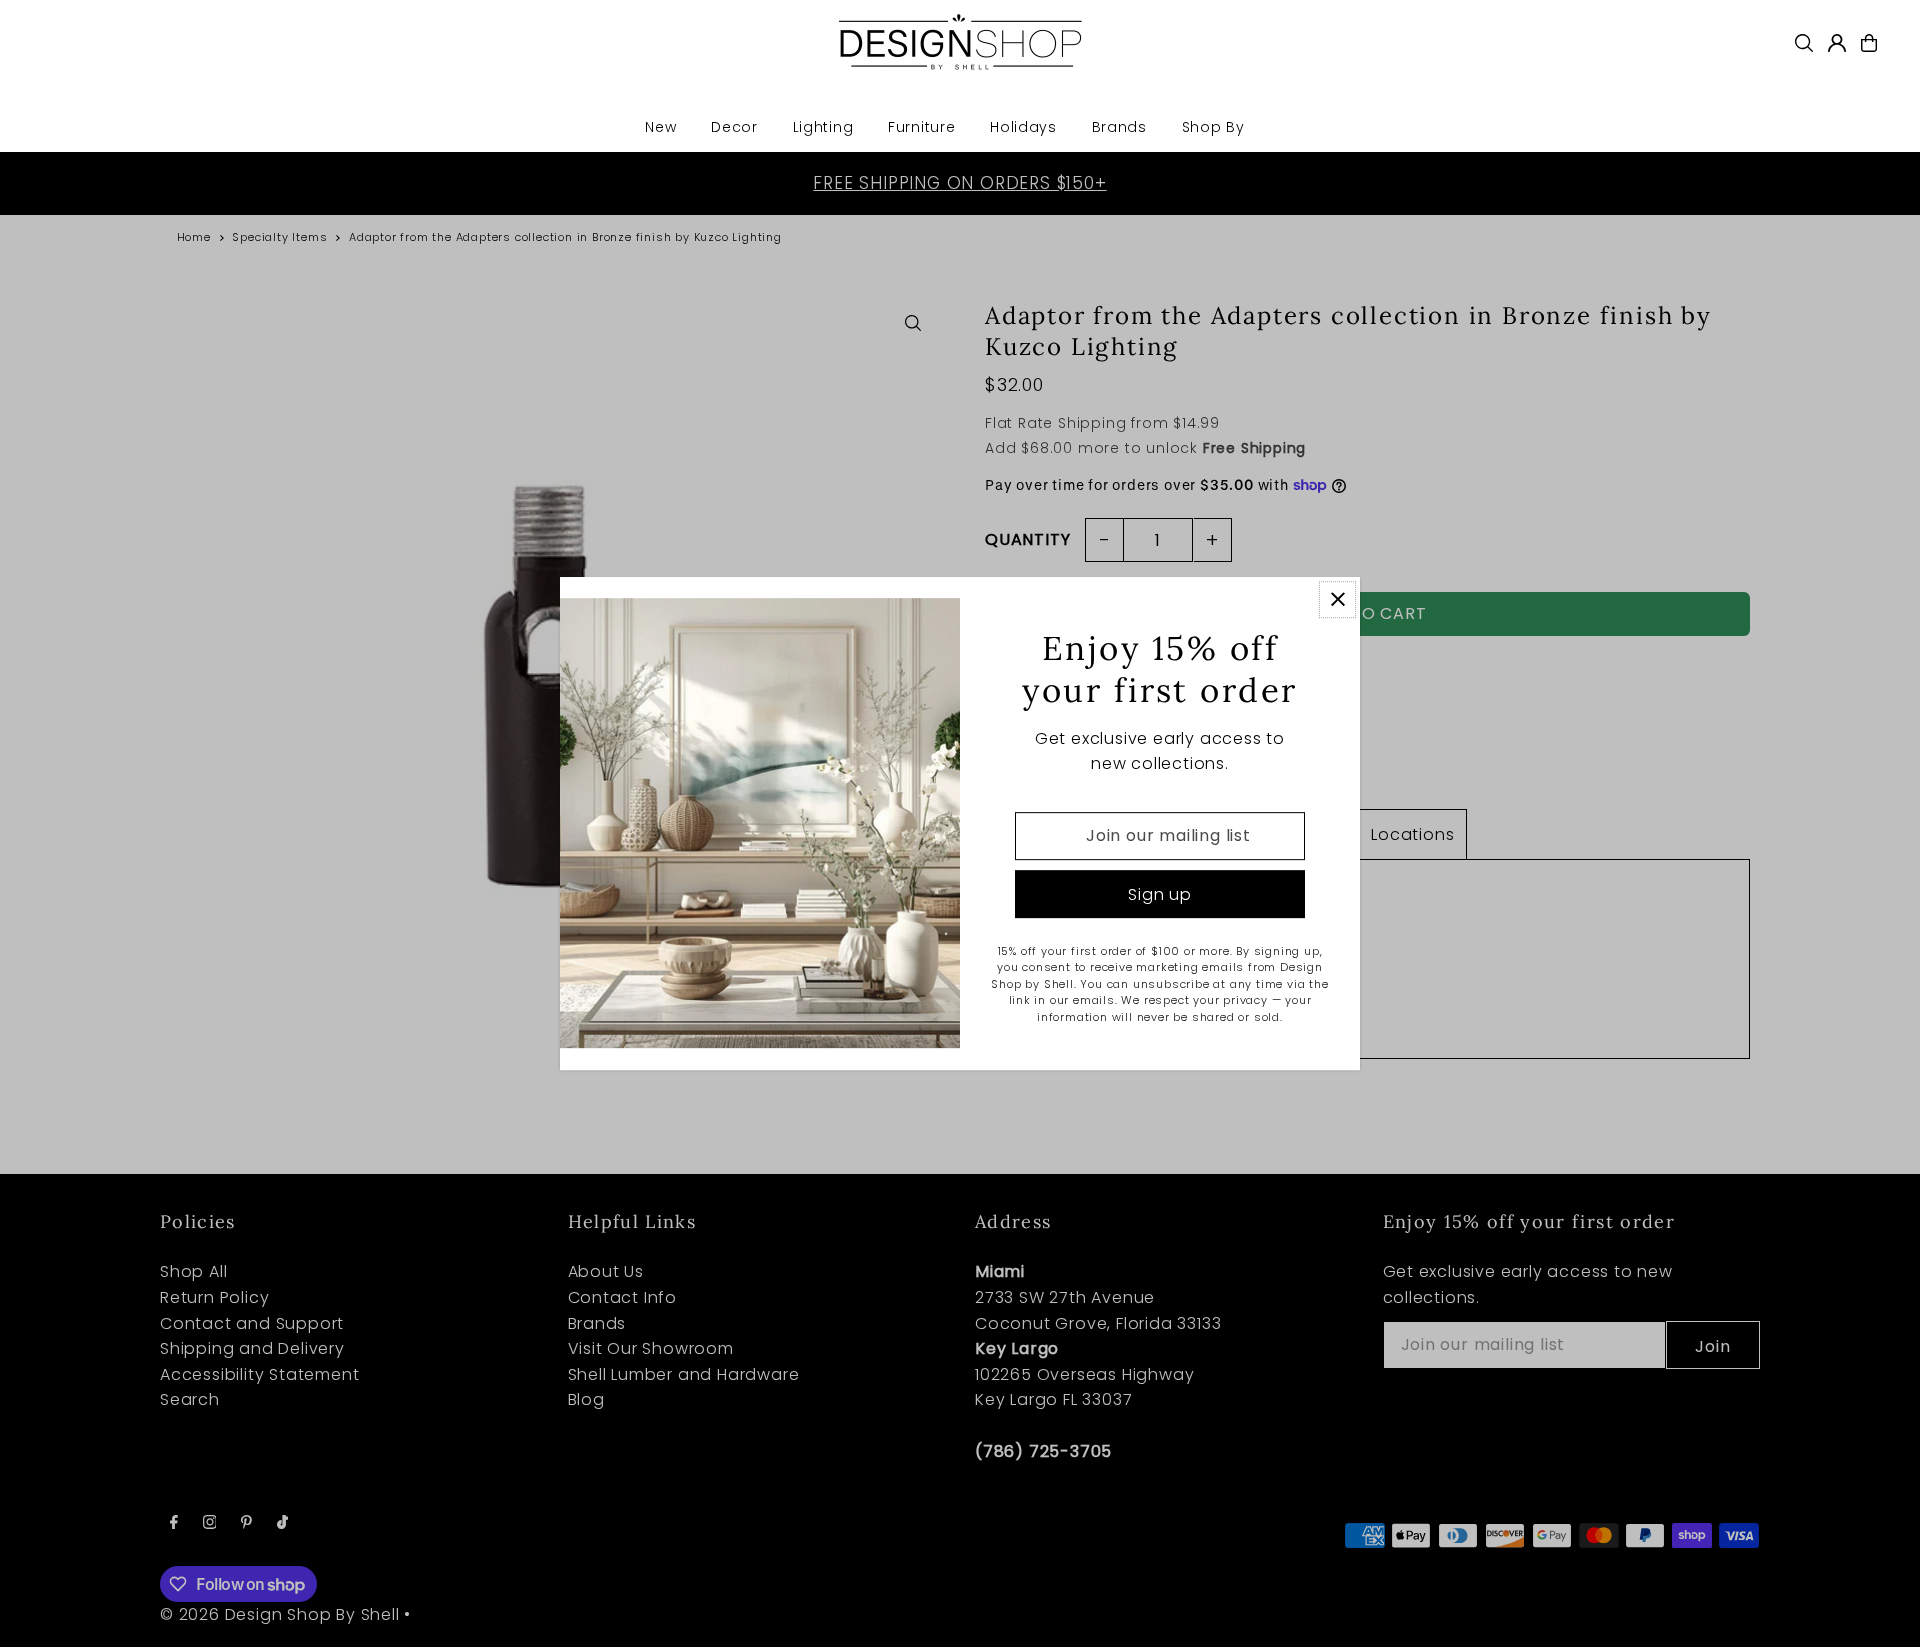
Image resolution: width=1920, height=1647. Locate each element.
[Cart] (1869, 43)
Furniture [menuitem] (921, 127)
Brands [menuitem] (1119, 127)
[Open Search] (1804, 43)
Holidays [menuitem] (1023, 127)
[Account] (1837, 43)
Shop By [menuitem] (1213, 127)
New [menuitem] (660, 127)
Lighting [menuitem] (823, 127)
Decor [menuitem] (734, 127)
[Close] (1337, 599)
